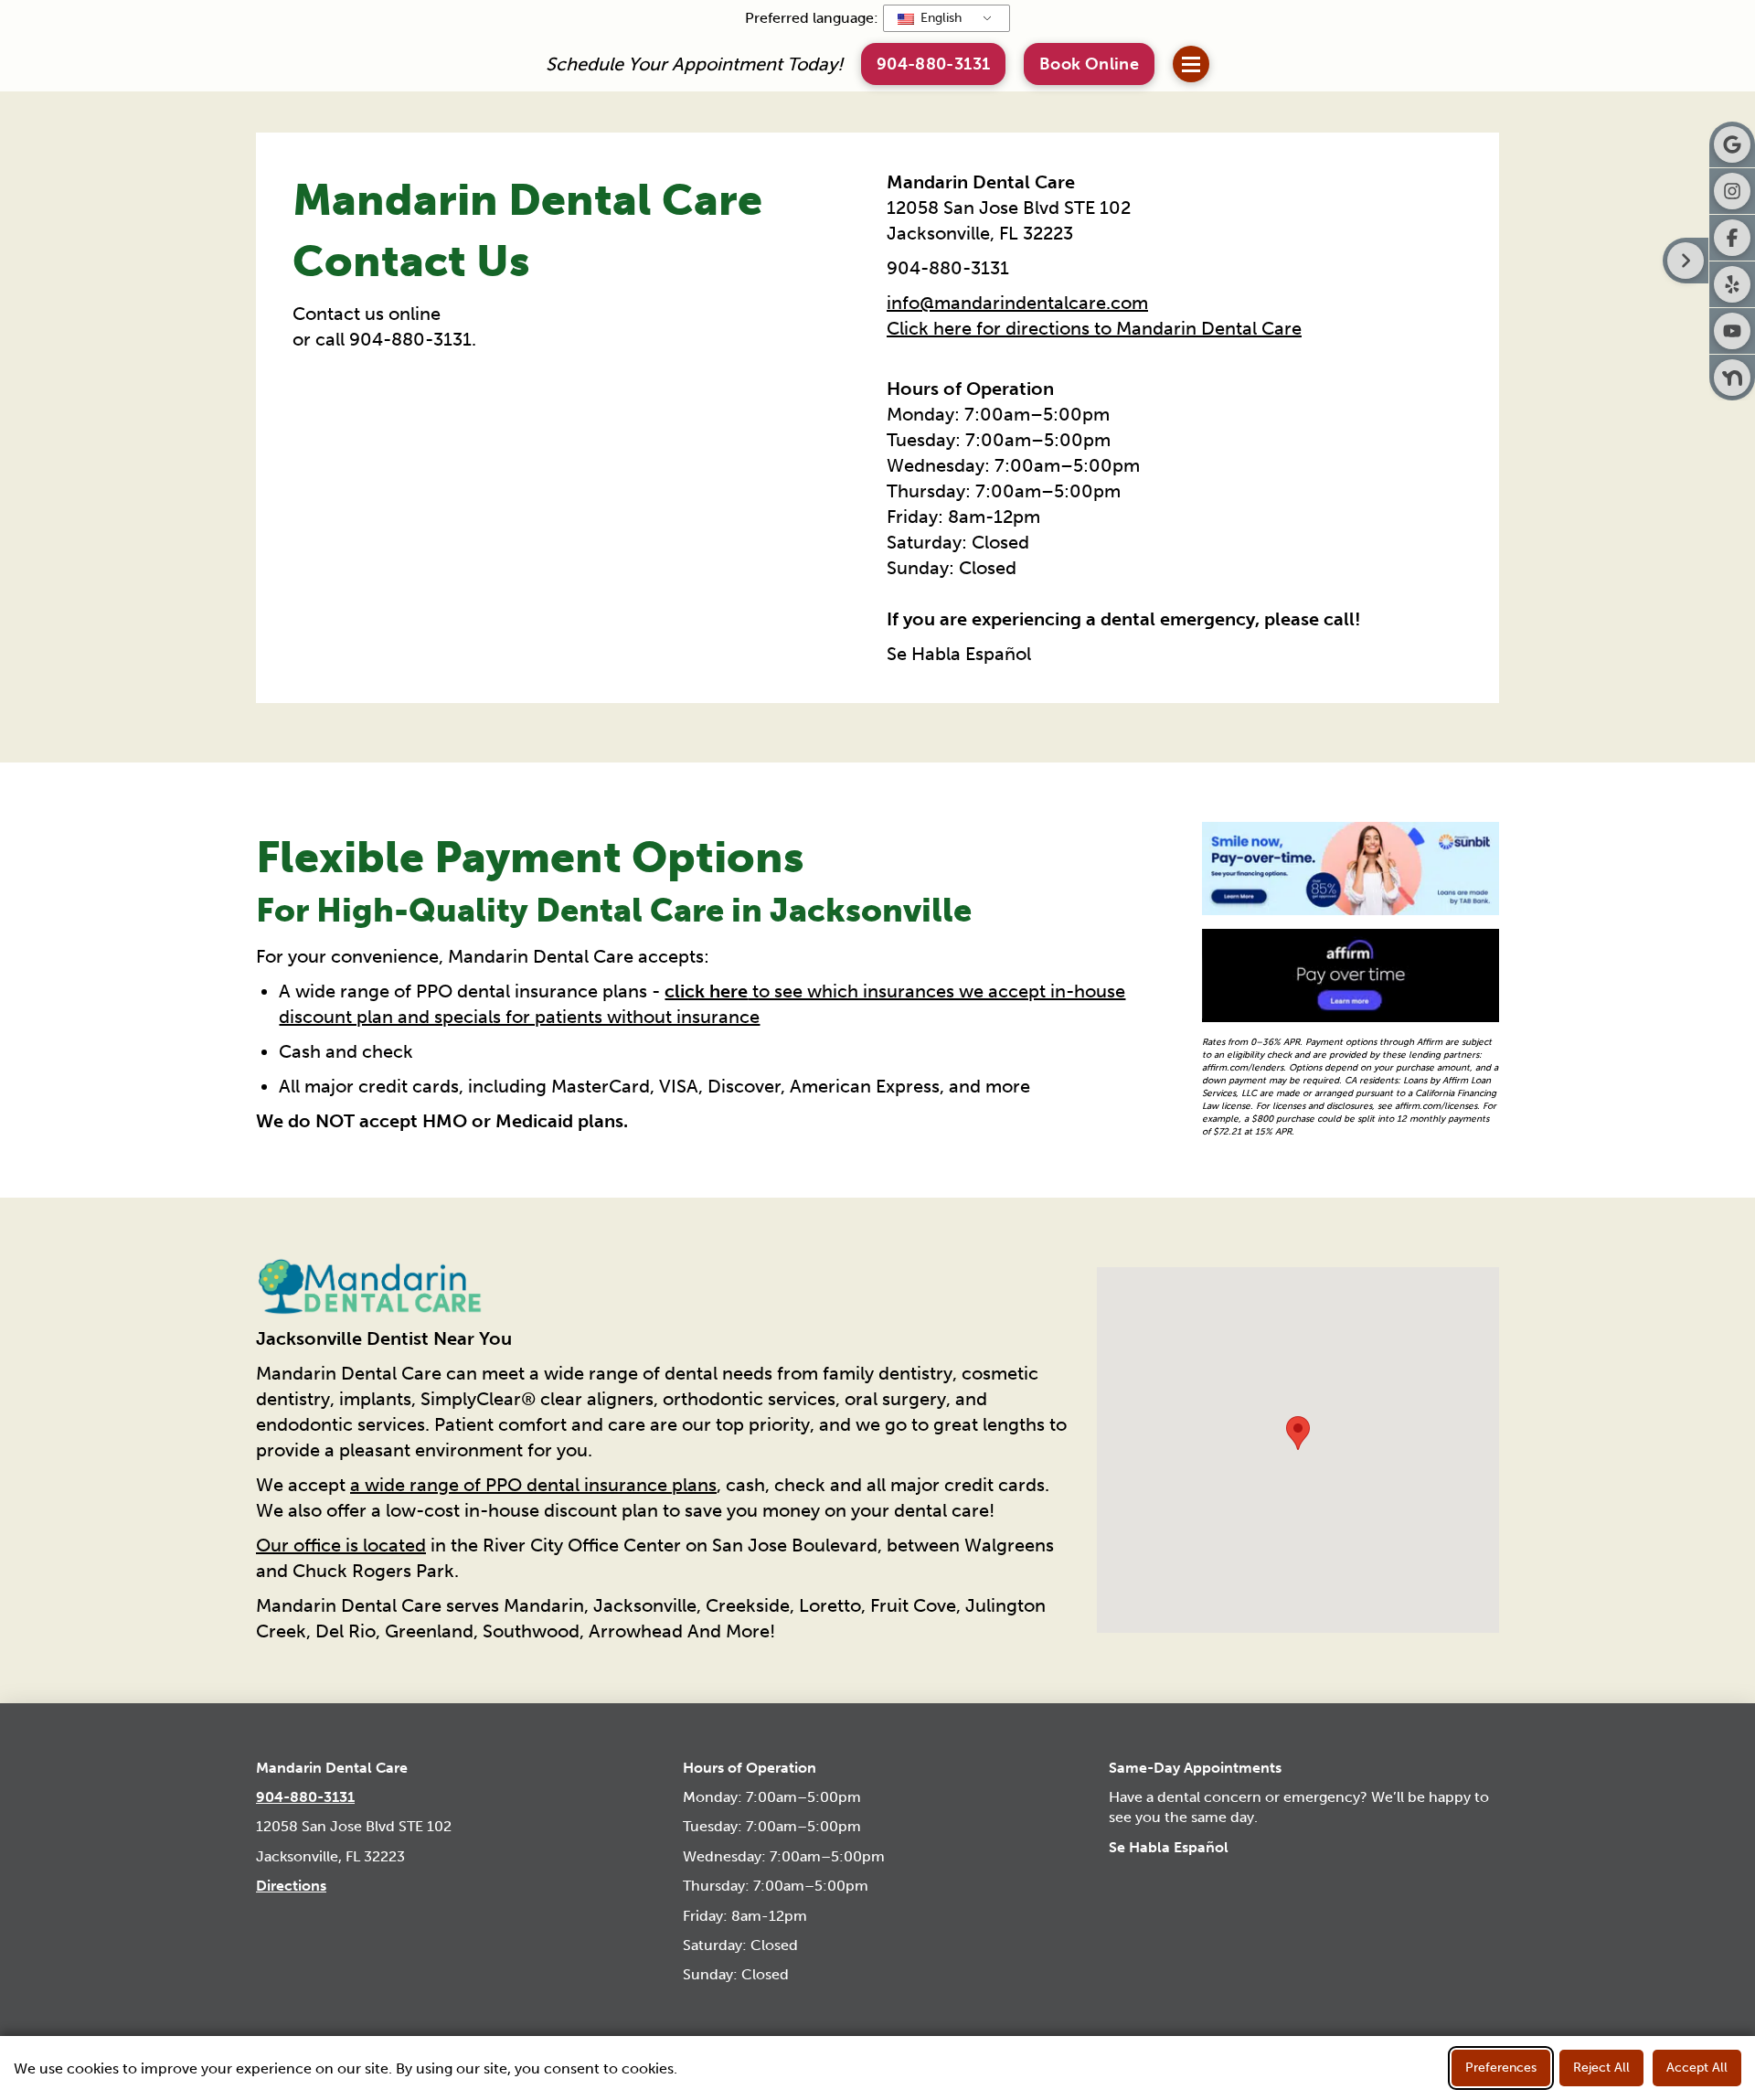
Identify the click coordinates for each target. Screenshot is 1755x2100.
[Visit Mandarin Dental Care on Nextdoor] (1732, 378)
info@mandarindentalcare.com (1017, 303)
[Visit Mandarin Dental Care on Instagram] (1732, 191)
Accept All (1697, 2068)
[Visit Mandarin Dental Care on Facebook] (1732, 238)
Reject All (1601, 2068)
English (939, 18)
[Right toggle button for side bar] (1686, 261)
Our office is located (341, 1545)
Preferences (1501, 2068)
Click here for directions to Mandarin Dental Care (1094, 328)
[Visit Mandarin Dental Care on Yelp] (1732, 284)
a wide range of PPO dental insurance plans (533, 1485)
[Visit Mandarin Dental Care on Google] (1732, 144)
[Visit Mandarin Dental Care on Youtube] (1732, 331)
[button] (1089, 64)
